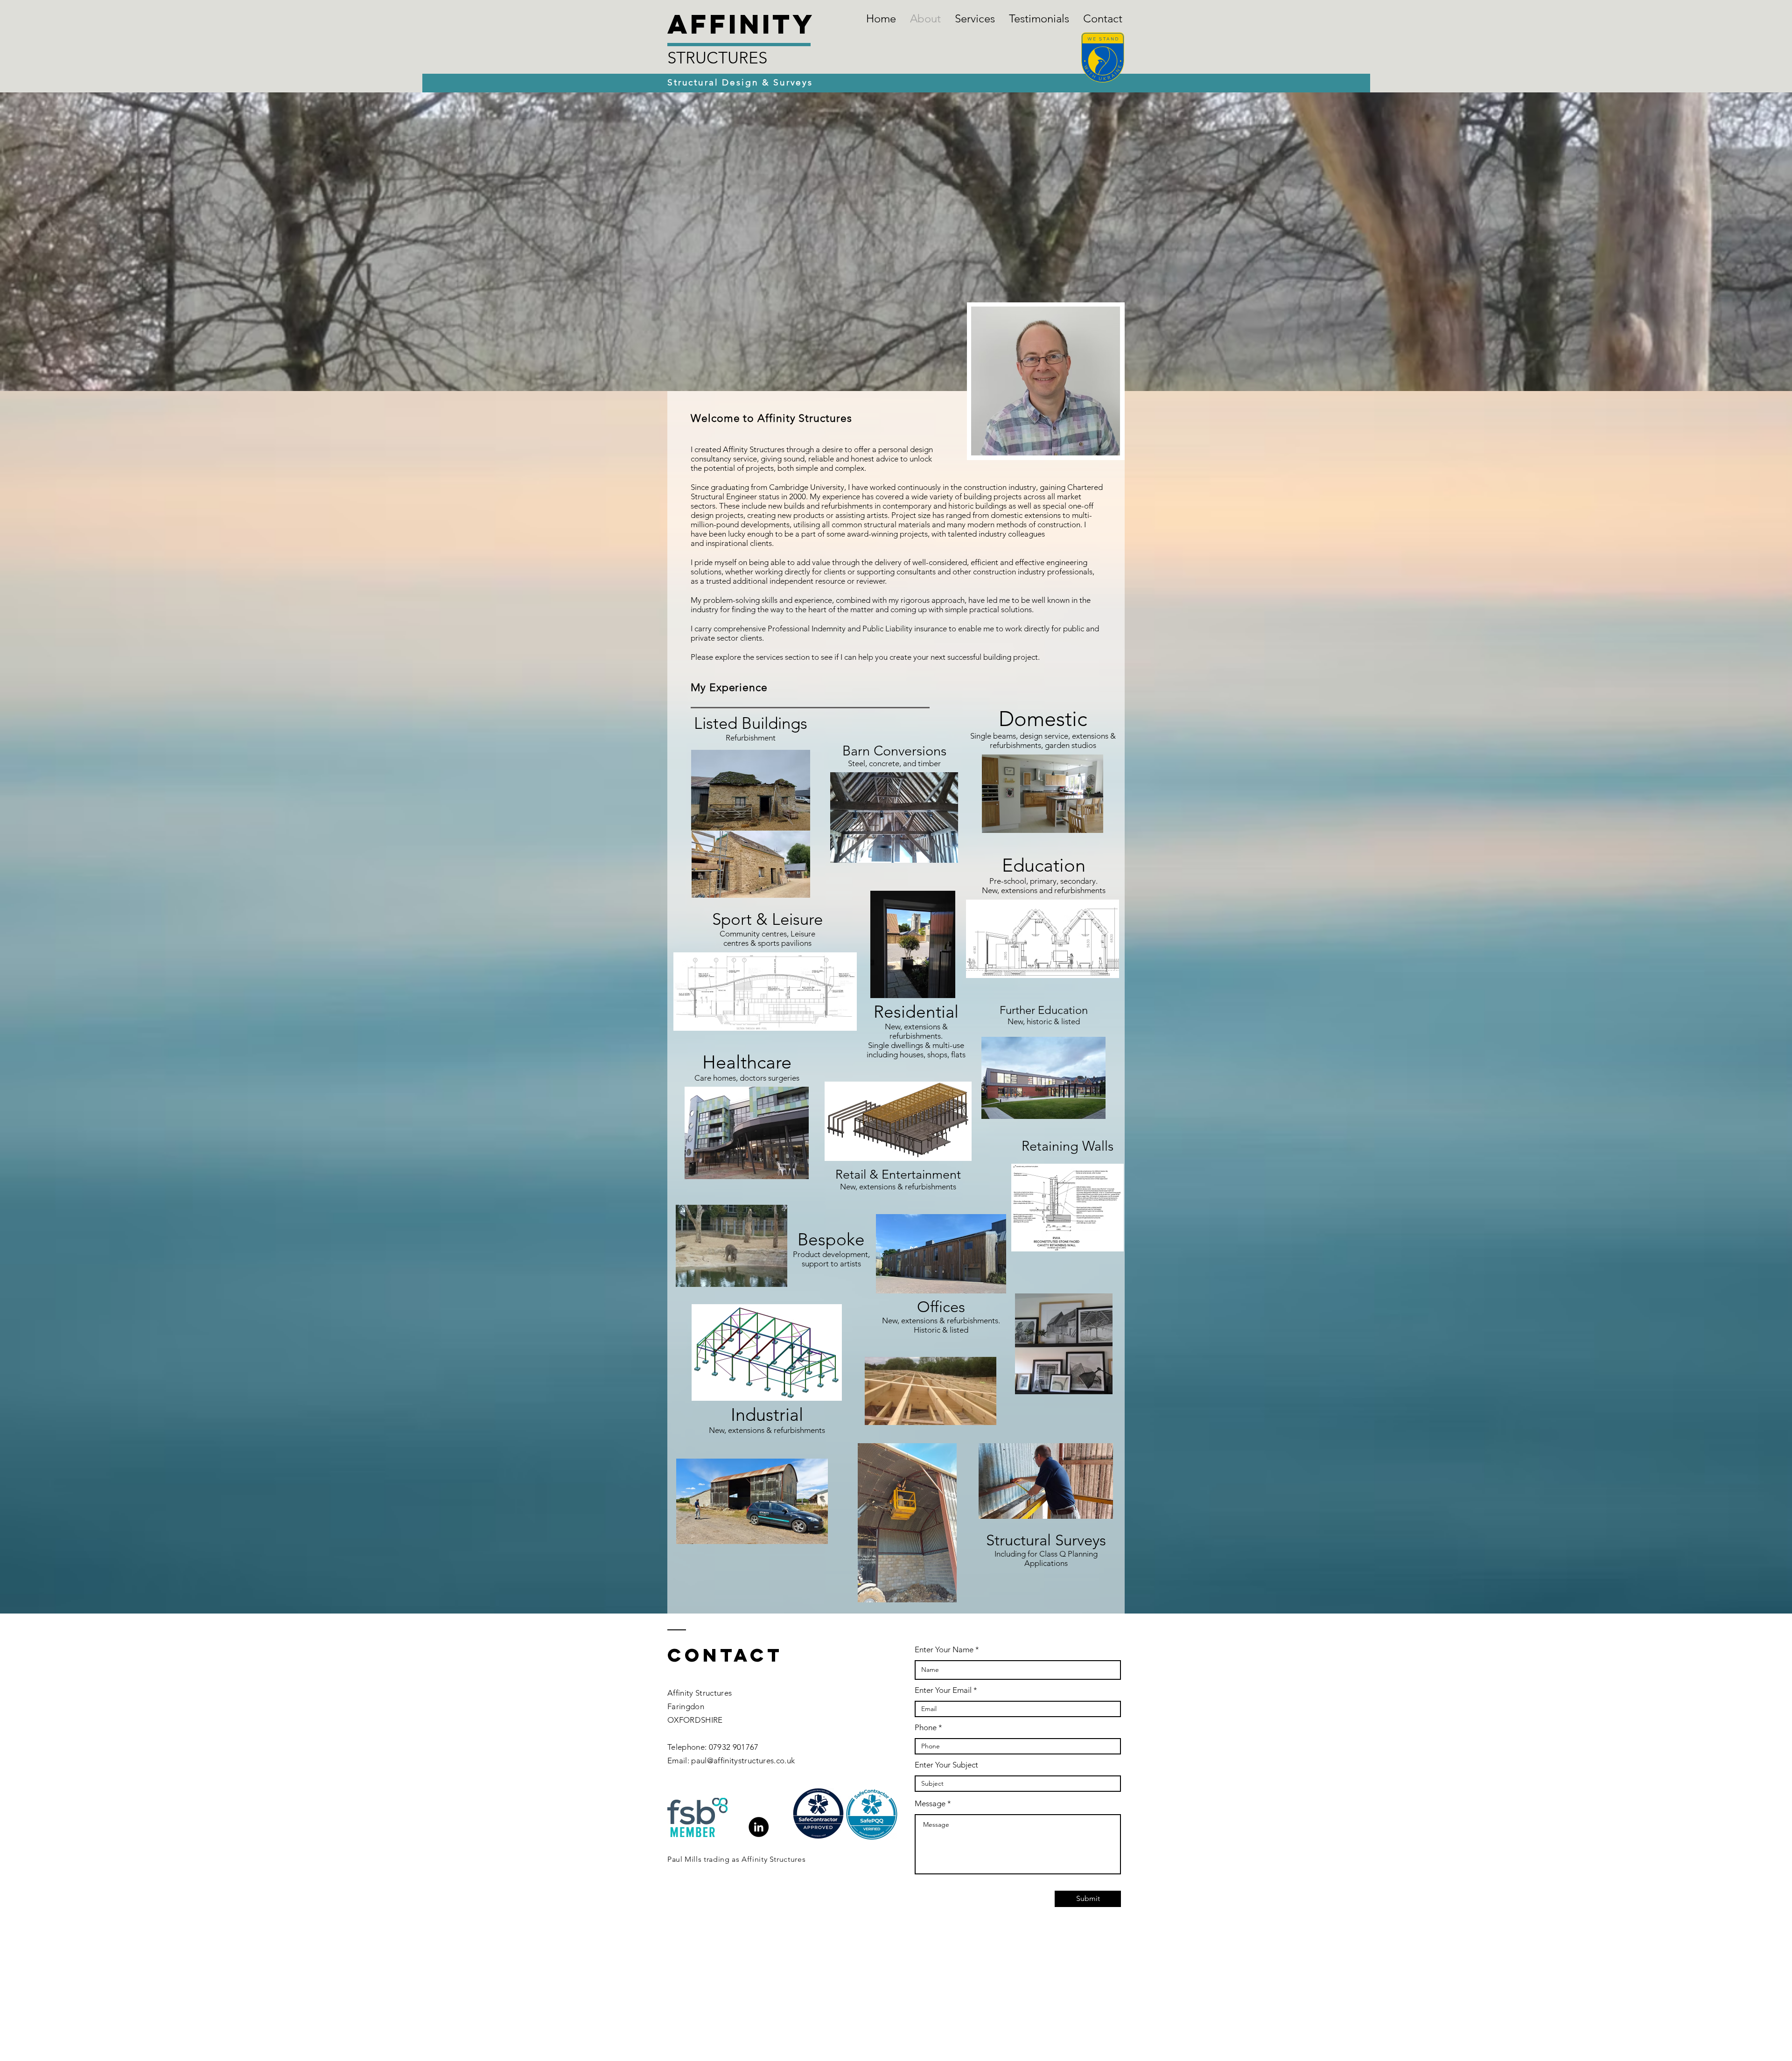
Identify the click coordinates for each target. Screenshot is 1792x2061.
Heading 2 (685, 1964)
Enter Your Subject (946, 1765)
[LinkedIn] (759, 1827)
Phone (926, 1728)
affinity (741, 24)
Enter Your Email (943, 1690)
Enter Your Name (944, 1650)
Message (930, 1804)
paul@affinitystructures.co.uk (743, 1761)
